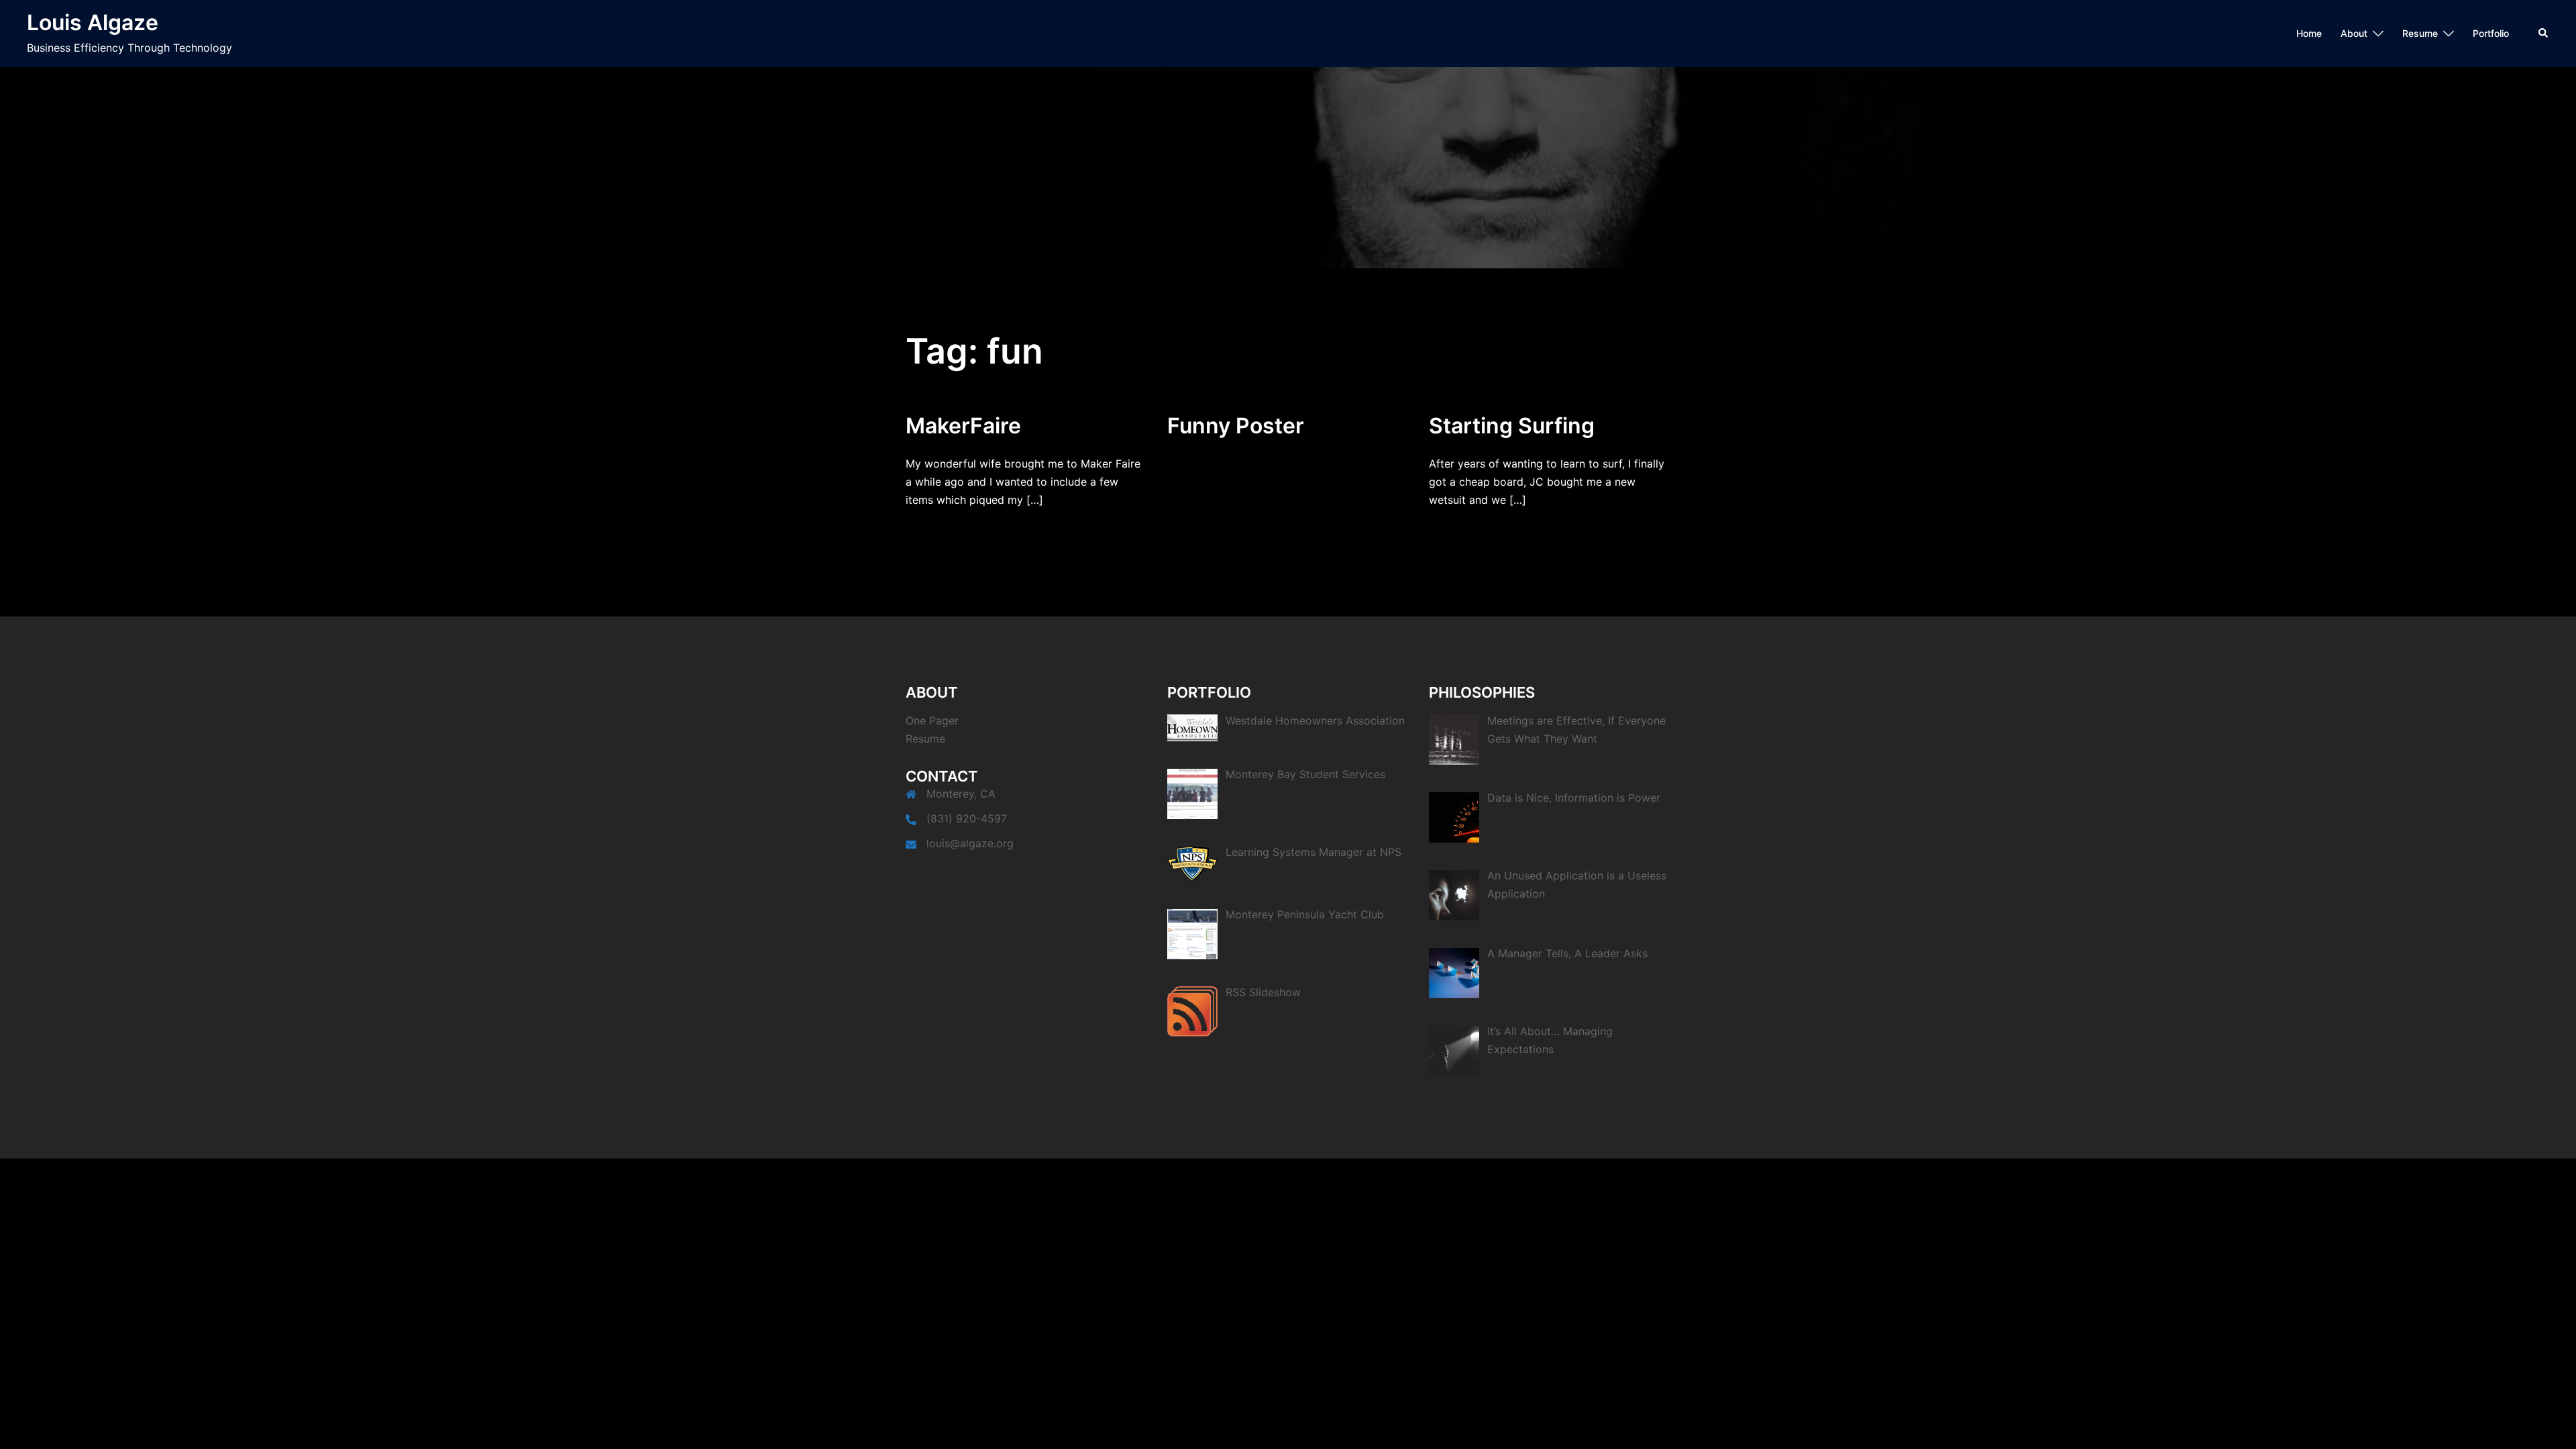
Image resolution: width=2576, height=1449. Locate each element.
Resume (2420, 33)
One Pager (932, 720)
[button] (2544, 34)
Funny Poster (1236, 426)
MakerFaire (963, 426)
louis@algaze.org (970, 843)
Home (2309, 33)
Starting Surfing (1512, 426)
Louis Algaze (93, 22)
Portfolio (2491, 33)
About (2354, 33)
